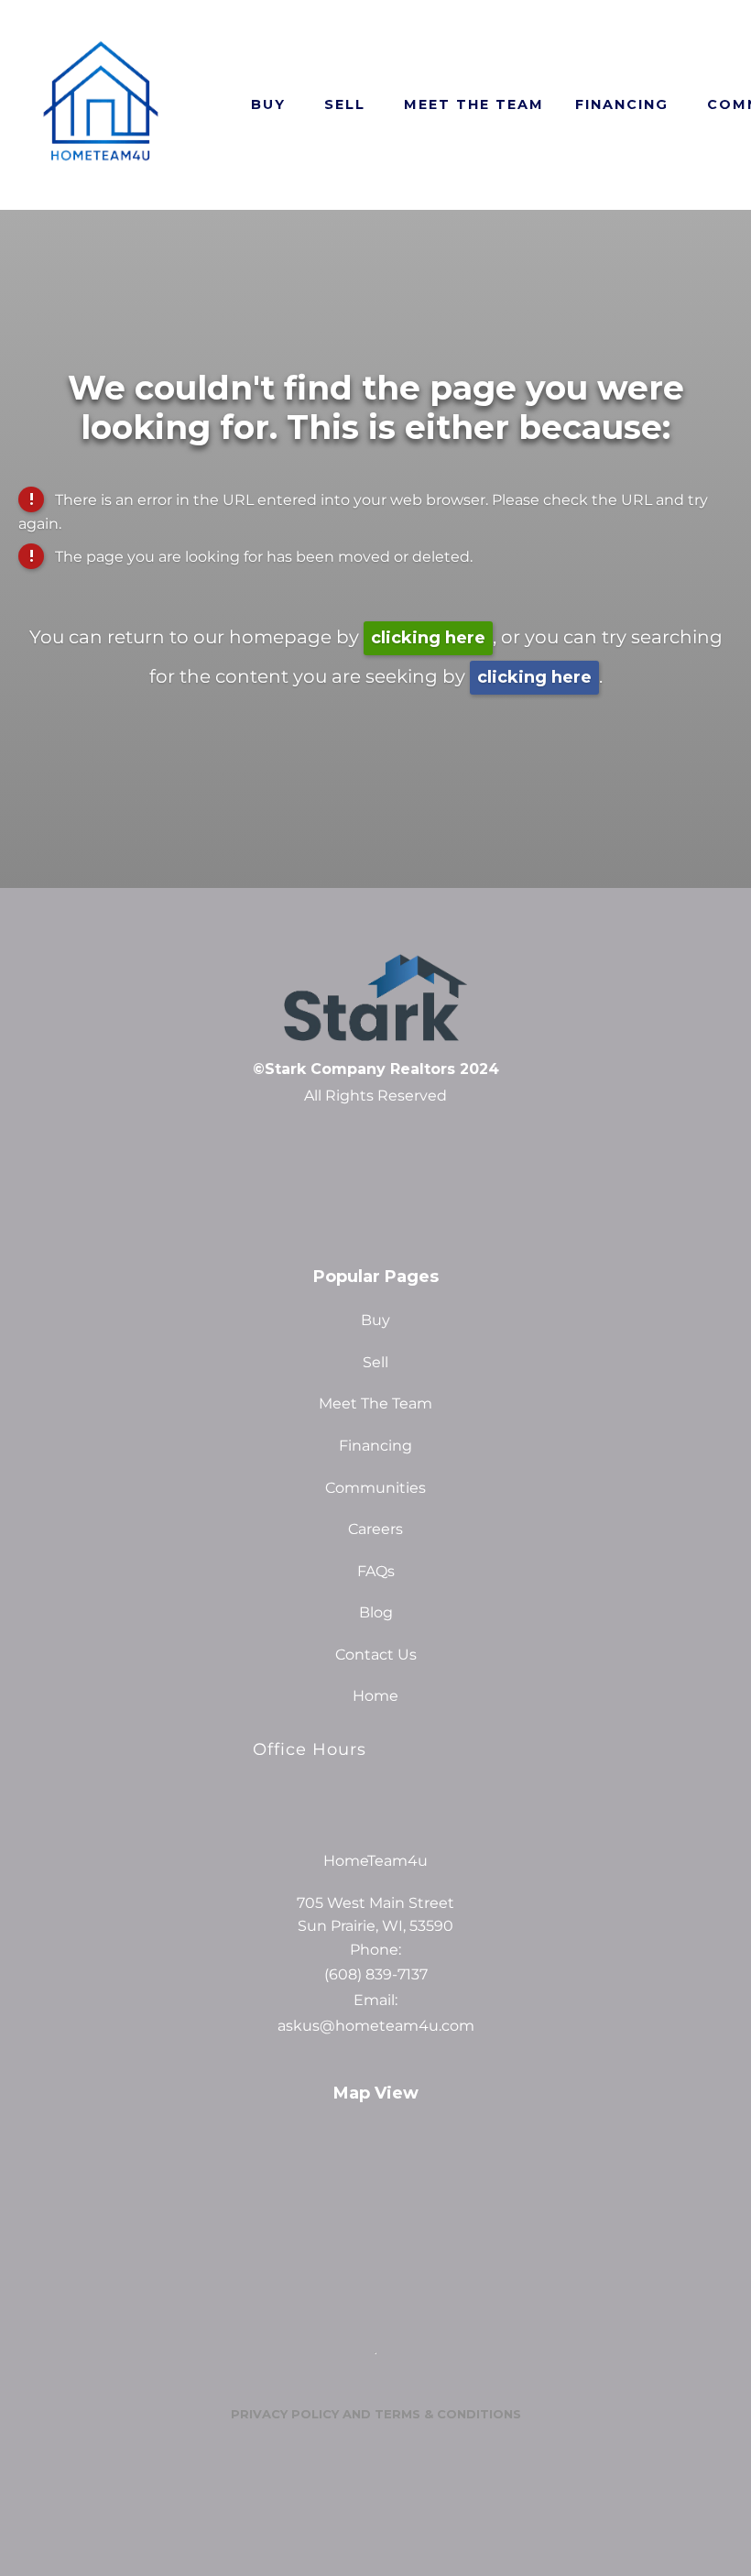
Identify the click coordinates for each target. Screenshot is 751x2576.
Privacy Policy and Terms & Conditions (376, 2414)
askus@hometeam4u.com (376, 2026)
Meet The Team (474, 104)
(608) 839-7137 (376, 1975)
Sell (345, 104)
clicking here (428, 638)
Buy (268, 104)
